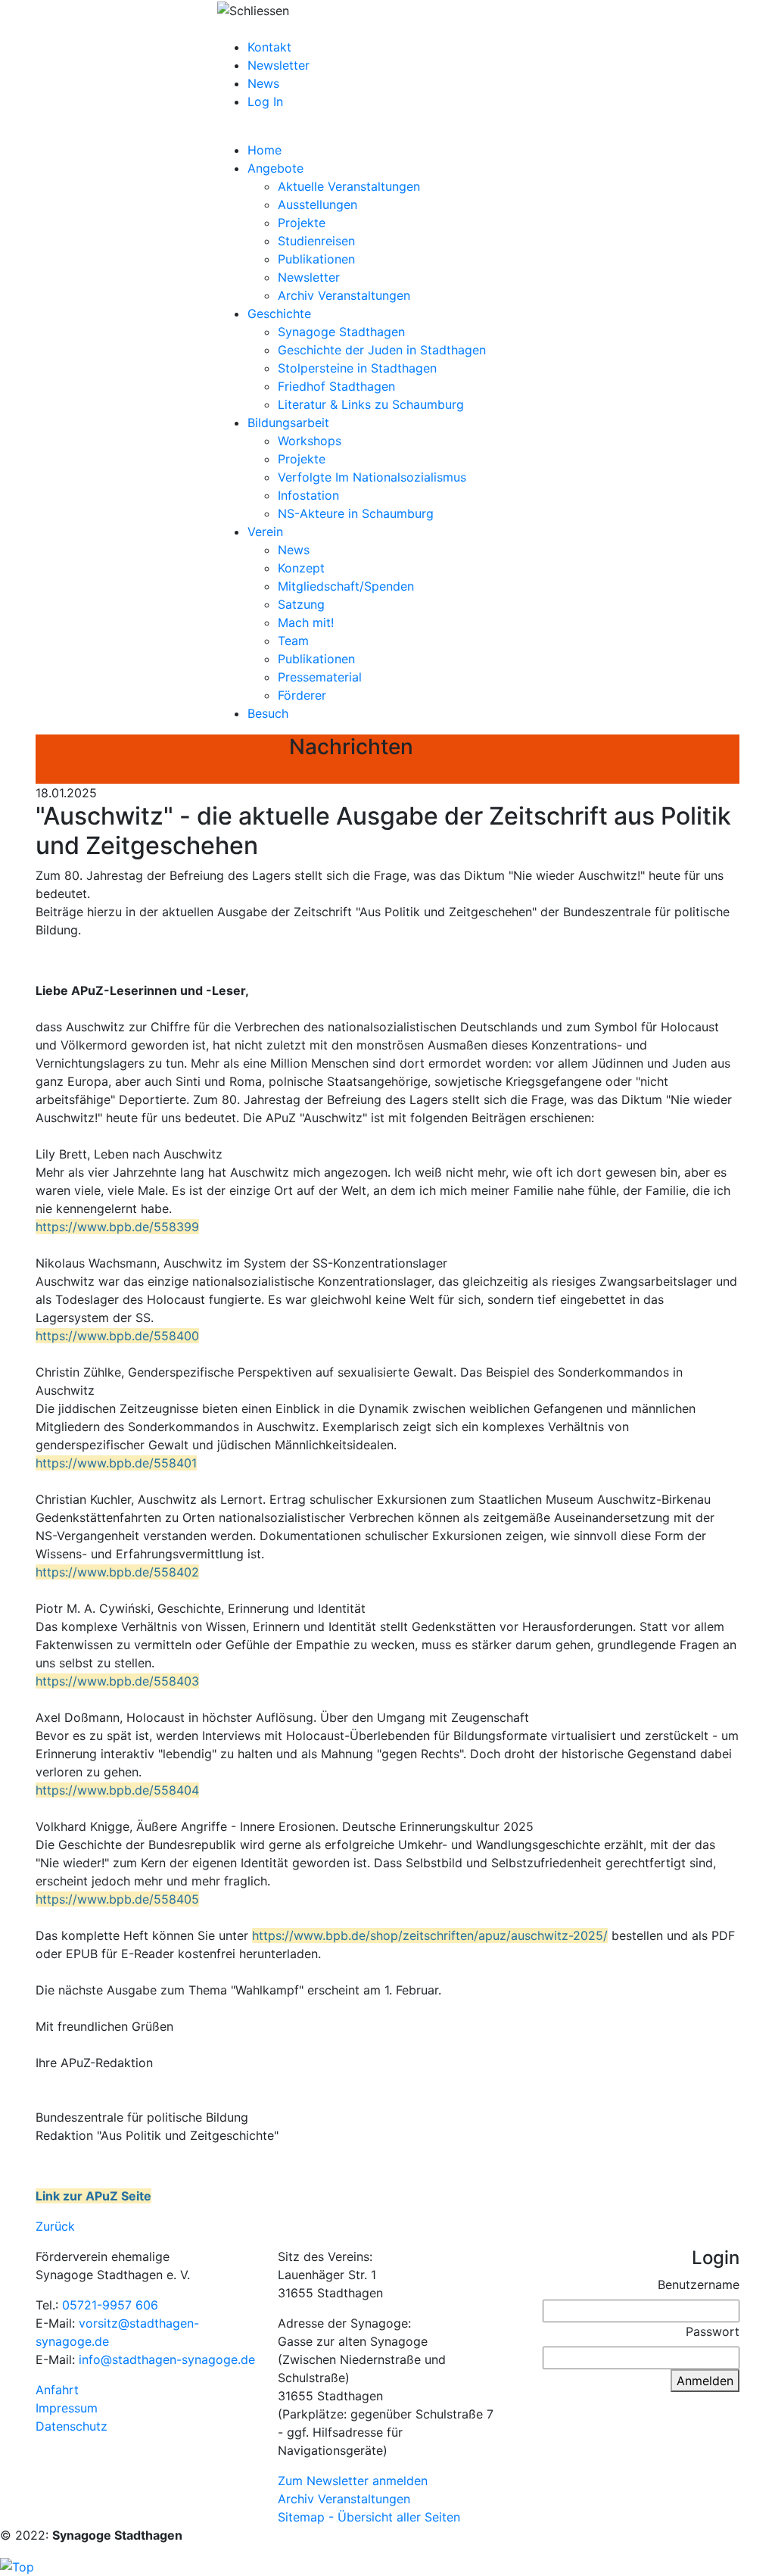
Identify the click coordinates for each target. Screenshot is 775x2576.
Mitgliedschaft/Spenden (346, 586)
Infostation (308, 495)
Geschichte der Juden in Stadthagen (382, 350)
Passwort (713, 2331)
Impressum (67, 2408)
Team (293, 641)
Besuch (268, 713)
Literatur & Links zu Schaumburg (371, 404)
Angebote (275, 168)
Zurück (55, 2226)
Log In (265, 101)
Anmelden (705, 2381)
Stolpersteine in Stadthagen (357, 368)
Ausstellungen (317, 204)
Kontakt (269, 47)
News (263, 83)
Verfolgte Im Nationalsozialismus (372, 477)
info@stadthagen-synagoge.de (167, 2359)
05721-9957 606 (110, 2305)
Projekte (302, 223)
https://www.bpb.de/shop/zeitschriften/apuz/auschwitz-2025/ (430, 1935)
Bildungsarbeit (288, 423)
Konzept (301, 568)
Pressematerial (320, 677)
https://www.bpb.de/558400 (117, 1336)
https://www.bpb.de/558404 (117, 1790)
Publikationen (316, 259)
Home (265, 150)
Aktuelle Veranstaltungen (349, 186)
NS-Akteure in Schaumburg (356, 513)
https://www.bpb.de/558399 (117, 1227)
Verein (265, 532)
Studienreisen (316, 241)
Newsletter (279, 65)
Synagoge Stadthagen (341, 332)
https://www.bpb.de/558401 (116, 1463)
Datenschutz (72, 2426)
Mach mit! (306, 622)
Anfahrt (57, 2390)
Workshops (310, 441)
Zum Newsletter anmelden (353, 2481)
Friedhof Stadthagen (336, 386)
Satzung (301, 604)
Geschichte (279, 313)
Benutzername (699, 2284)
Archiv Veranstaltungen (344, 295)
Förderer (302, 695)
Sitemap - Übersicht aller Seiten (369, 2517)
